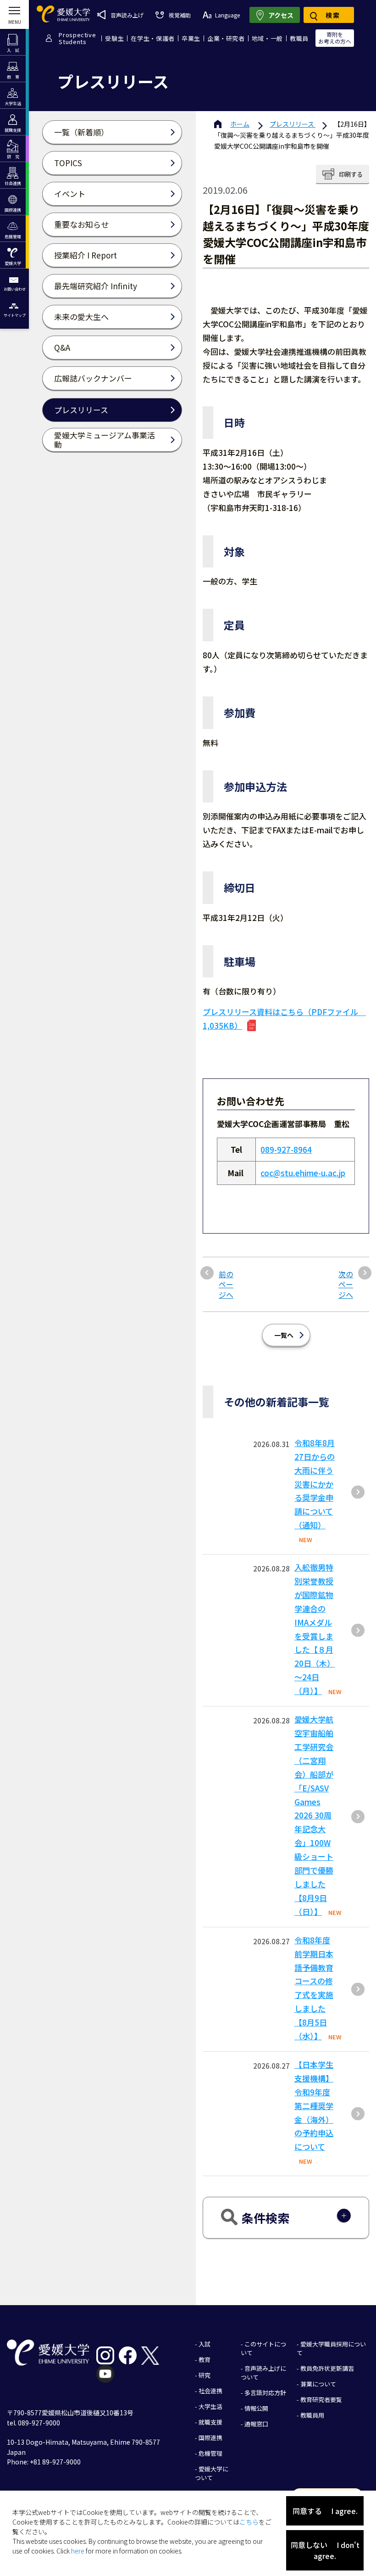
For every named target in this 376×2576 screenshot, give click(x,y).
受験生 (114, 38)
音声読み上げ (127, 15)
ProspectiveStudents (77, 38)
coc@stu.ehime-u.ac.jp (303, 1173)
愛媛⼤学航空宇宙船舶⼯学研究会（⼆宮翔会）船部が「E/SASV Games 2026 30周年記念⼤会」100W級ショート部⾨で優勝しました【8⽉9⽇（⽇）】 (314, 1815)
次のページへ (346, 1284)
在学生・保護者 (153, 38)
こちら (249, 2522)
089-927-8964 (286, 1149)
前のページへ (226, 1284)
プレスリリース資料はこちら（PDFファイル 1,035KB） (284, 1019)
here (78, 2551)
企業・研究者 (226, 38)
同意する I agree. (325, 2511)
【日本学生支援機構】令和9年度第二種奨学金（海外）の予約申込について (314, 2105)
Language (227, 15)
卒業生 (191, 38)
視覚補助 (180, 15)
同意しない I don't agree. (325, 2550)
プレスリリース (293, 124)
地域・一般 (267, 38)
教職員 (299, 38)
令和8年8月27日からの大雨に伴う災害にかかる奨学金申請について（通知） (315, 1484)
